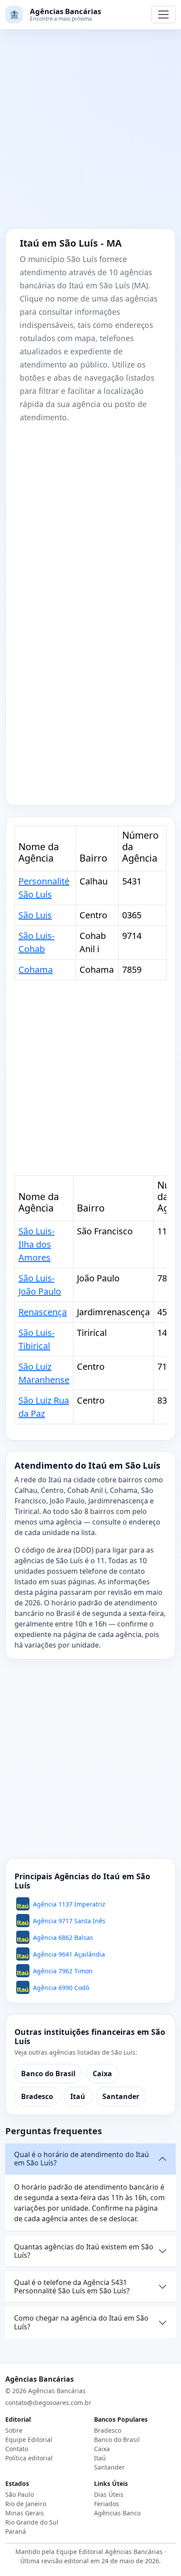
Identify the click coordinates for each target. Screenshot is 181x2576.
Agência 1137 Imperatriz (69, 1904)
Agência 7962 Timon (63, 1971)
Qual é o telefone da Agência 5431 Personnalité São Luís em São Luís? (72, 2287)
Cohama (36, 970)
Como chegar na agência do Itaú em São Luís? (81, 2322)
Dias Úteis (109, 2494)
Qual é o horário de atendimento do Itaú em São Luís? (81, 2159)
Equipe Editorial (29, 2440)
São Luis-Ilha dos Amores (36, 1244)
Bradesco (37, 2096)
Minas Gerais (25, 2513)
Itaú (78, 2096)
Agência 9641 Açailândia (69, 1954)
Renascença (43, 1312)
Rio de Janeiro (26, 2504)
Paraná (16, 2531)
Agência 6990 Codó (61, 1988)
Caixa (102, 2074)
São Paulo (20, 2494)
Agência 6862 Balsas (63, 1937)
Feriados (107, 2504)
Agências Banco (117, 2513)
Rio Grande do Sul (32, 2522)
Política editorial (29, 2458)
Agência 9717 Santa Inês (69, 1921)
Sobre (14, 2430)
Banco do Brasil (48, 2074)
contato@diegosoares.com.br (48, 2403)
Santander (121, 2096)
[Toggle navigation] (163, 15)
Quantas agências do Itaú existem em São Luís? (84, 2251)
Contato (17, 2449)
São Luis (35, 915)
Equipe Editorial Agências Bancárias (109, 2552)
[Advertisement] (90, 134)
